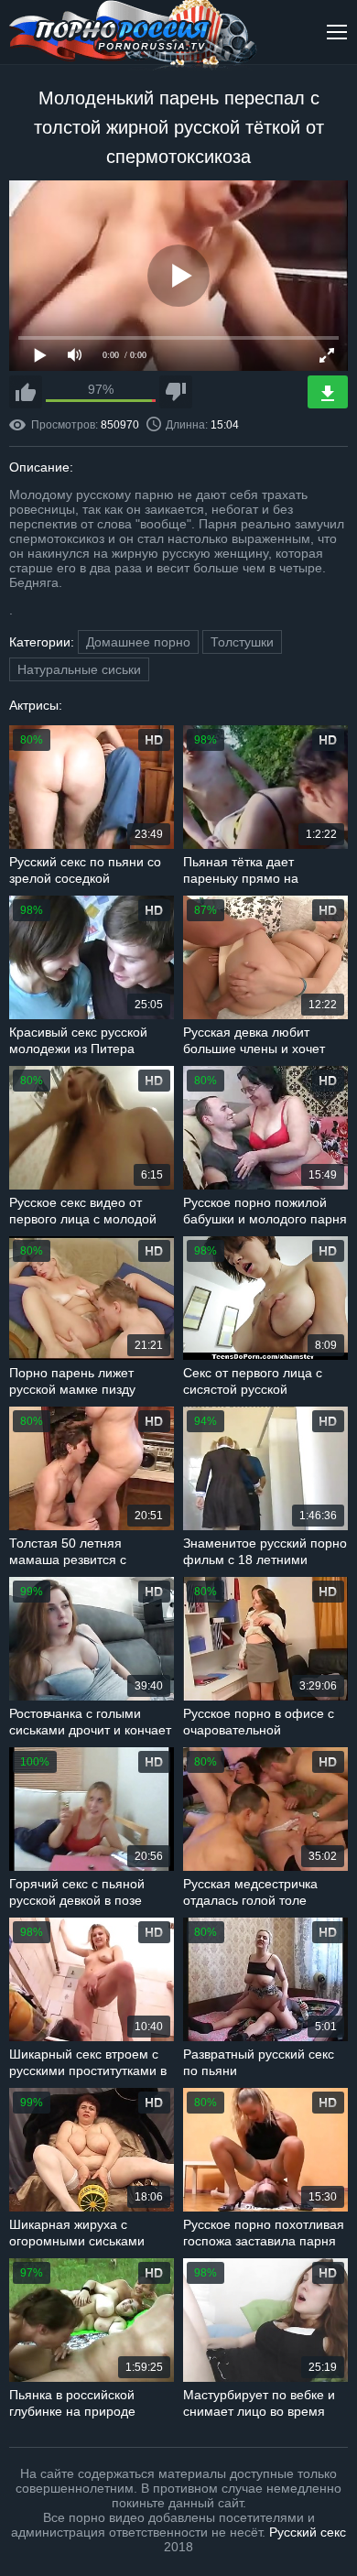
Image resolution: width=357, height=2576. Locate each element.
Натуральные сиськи (79, 669)
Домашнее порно (138, 642)
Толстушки (242, 642)
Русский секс (308, 2532)
